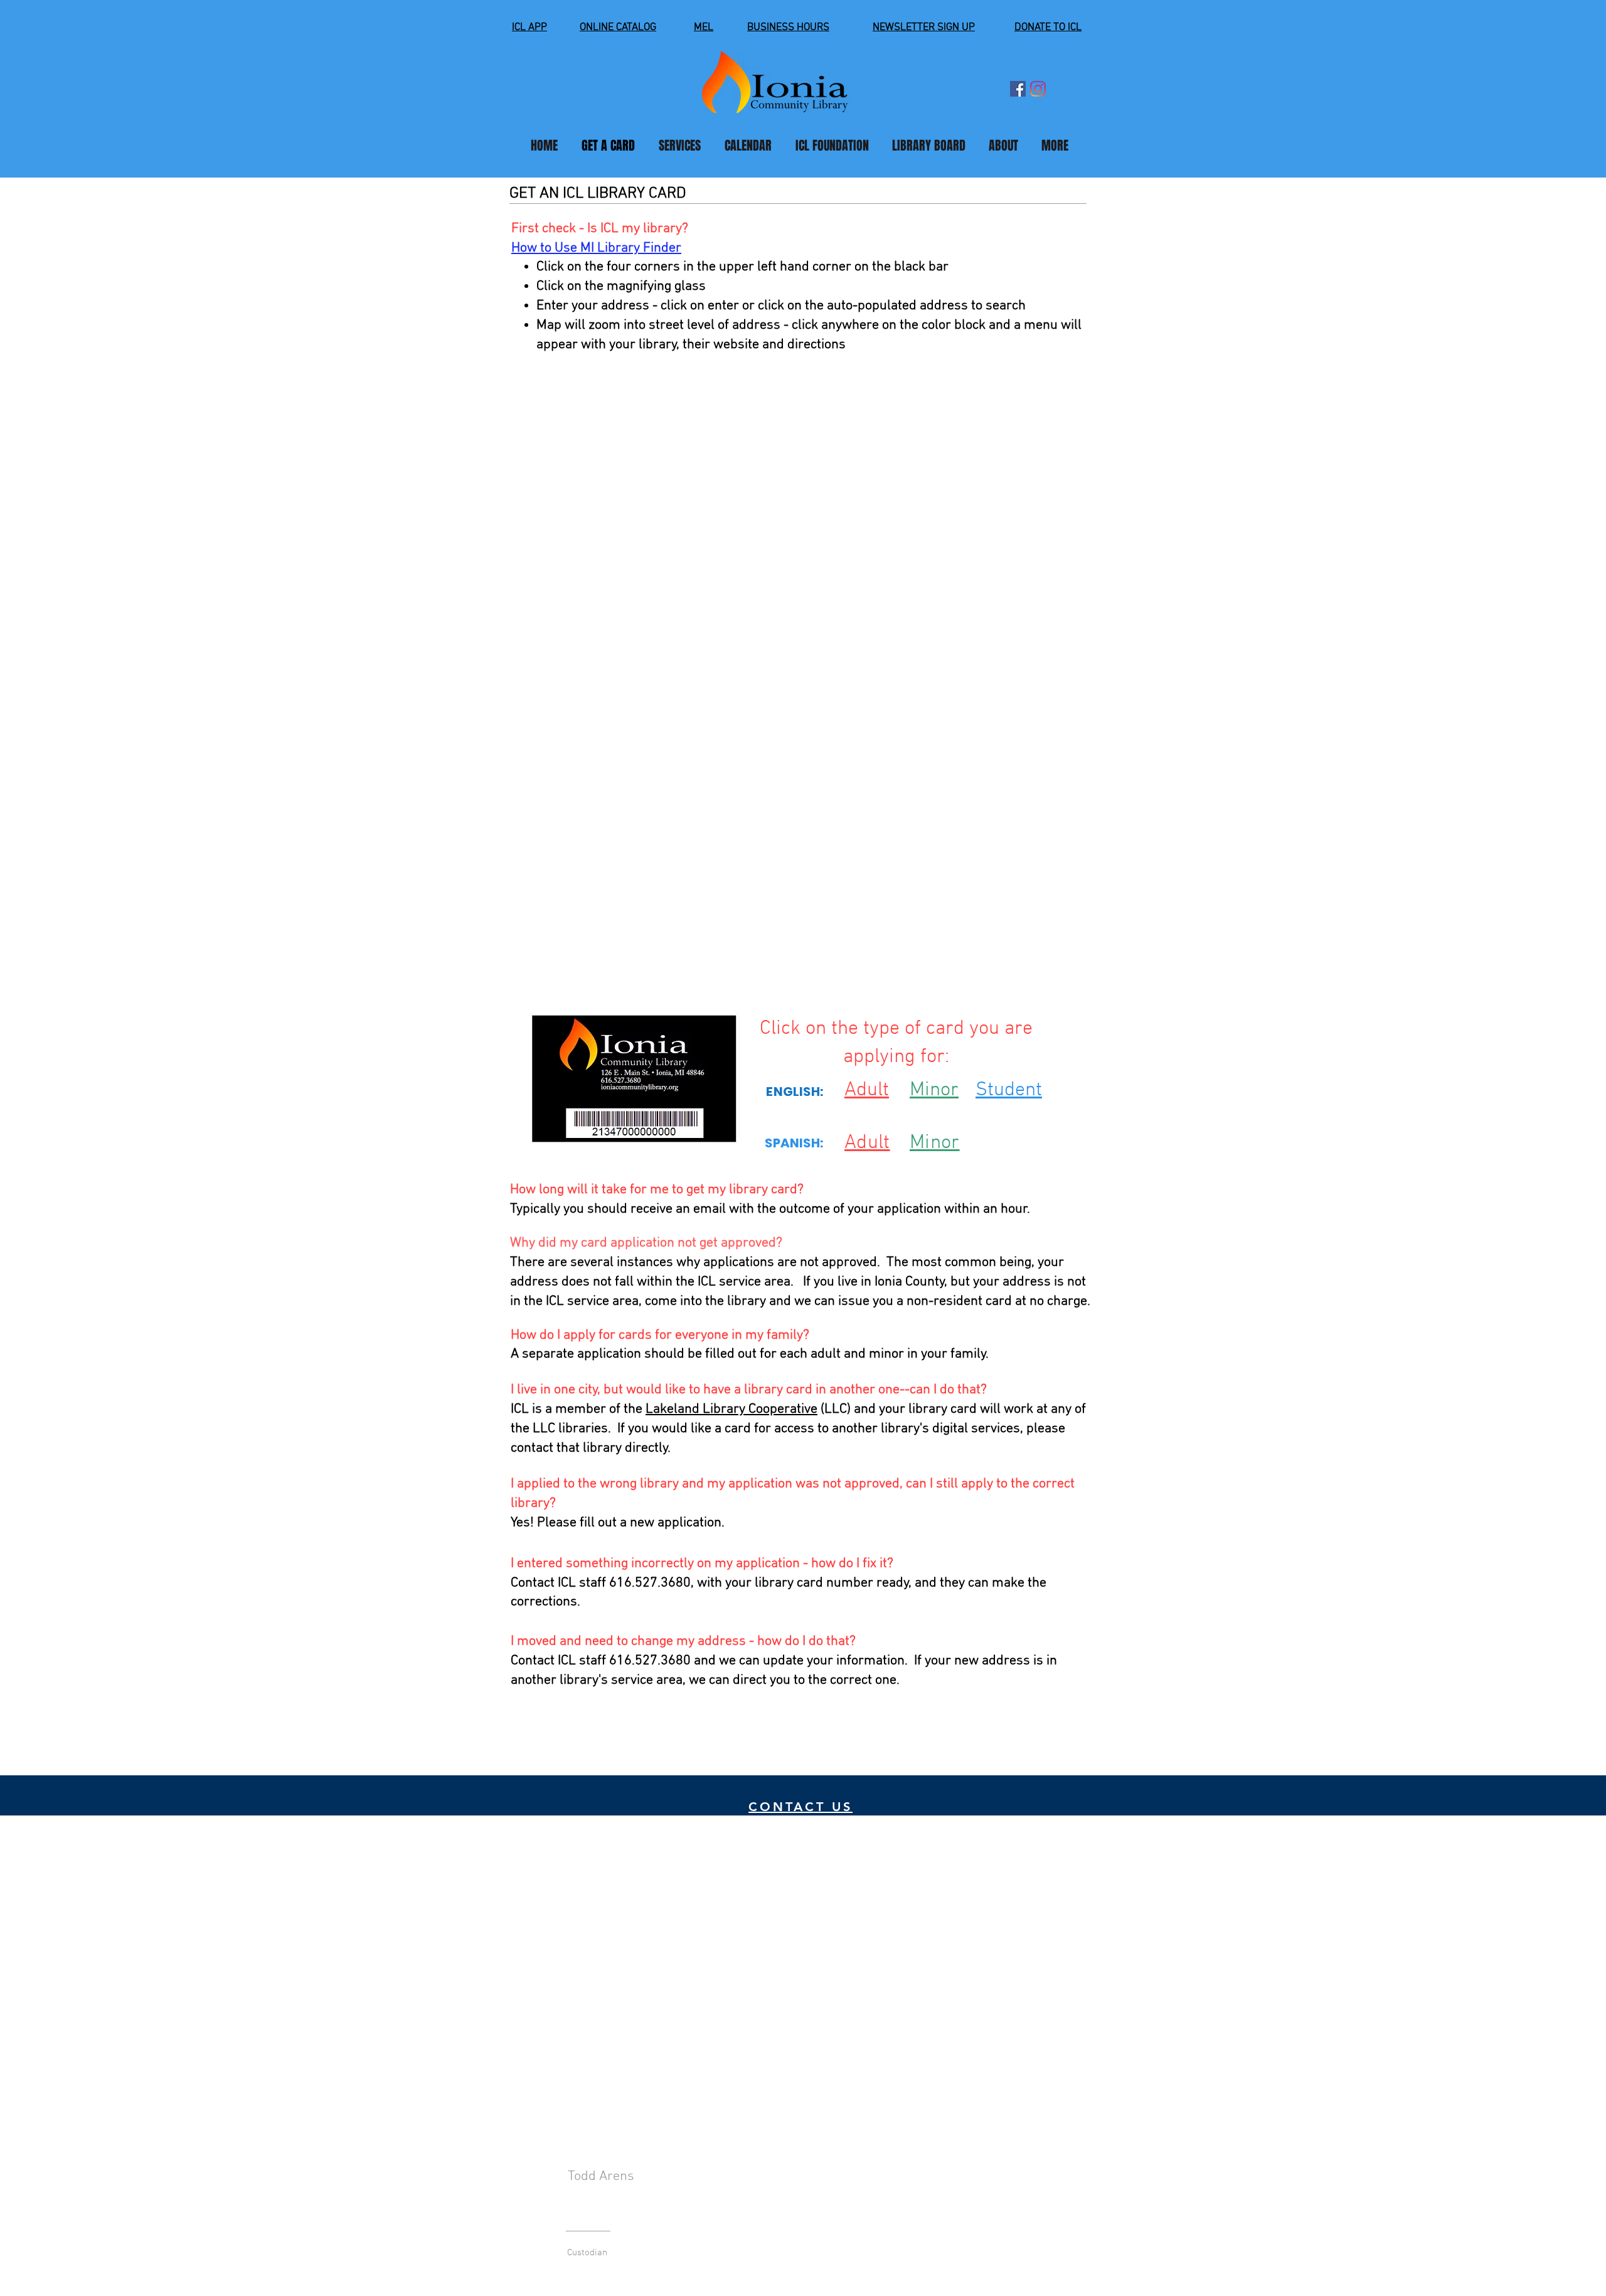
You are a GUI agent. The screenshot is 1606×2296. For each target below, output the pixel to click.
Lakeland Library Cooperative (731, 1409)
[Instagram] (1038, 89)
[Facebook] (1018, 89)
